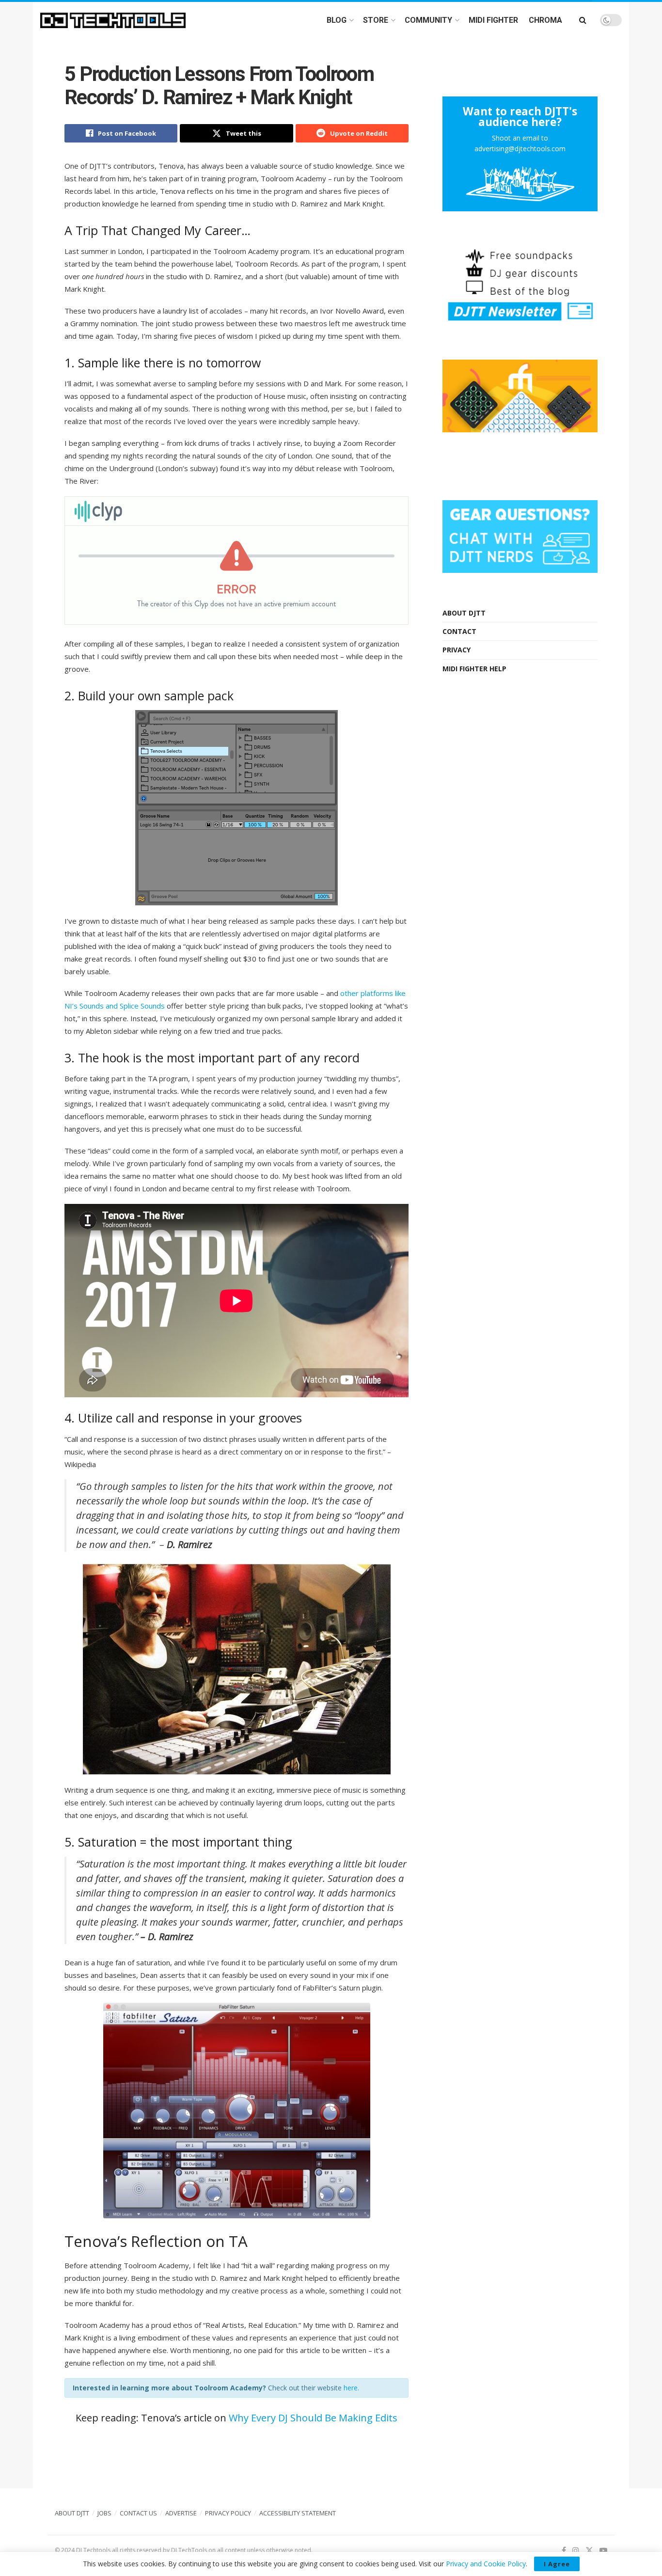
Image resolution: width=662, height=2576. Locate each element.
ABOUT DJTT (464, 613)
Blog (337, 20)
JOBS (104, 2513)
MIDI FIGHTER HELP (474, 669)
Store (376, 20)
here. (351, 2388)
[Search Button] (583, 20)
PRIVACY (457, 650)
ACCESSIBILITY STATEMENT (298, 2513)
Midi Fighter (493, 20)
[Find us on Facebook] (564, 2551)
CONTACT (459, 631)
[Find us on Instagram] (576, 2551)
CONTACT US (138, 2513)
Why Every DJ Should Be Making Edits (313, 2418)
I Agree (557, 2564)
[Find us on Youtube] (603, 2551)
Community (428, 20)
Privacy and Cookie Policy (486, 2564)
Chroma (545, 20)
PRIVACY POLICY (228, 2513)
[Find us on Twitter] (589, 2551)
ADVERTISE (181, 2513)
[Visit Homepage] (113, 20)
